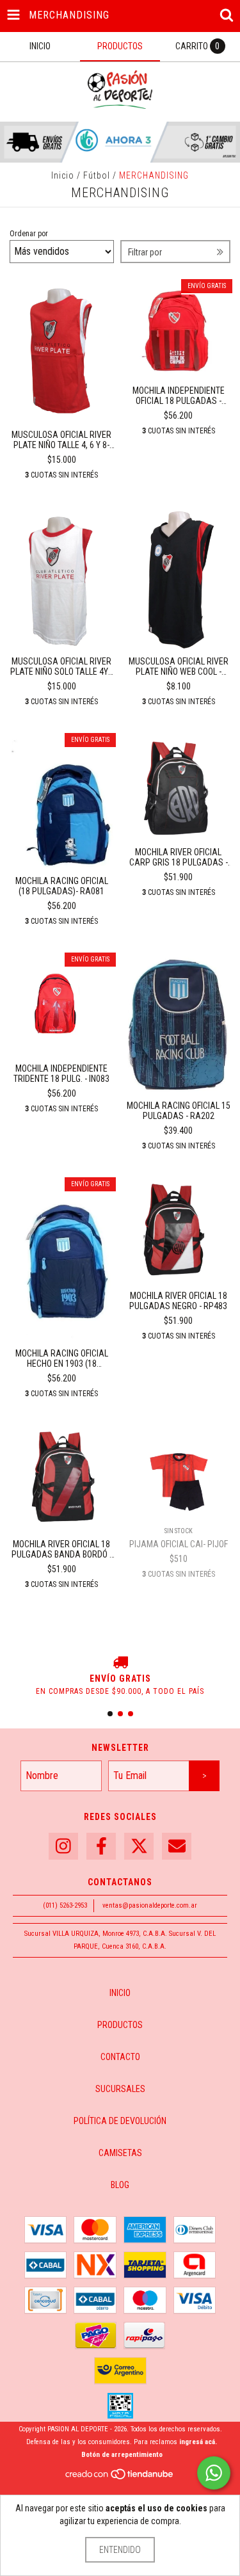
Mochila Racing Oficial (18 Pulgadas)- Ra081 (62, 886)
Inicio (63, 175)
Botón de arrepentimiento (122, 2455)
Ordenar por (29, 234)
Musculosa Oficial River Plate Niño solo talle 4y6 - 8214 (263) (61, 666)
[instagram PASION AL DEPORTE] (63, 1847)
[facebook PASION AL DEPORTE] (101, 1847)
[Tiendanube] (120, 2478)
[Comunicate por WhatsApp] (214, 2473)
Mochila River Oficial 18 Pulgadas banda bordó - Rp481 (62, 1549)
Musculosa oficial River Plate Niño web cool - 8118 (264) (179, 666)
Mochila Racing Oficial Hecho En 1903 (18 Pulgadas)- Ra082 (62, 1358)
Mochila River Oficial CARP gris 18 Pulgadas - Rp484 (179, 857)
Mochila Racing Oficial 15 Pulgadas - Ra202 (179, 1111)
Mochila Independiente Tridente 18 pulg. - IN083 (61, 1074)
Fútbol (97, 175)
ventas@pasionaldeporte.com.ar (150, 1905)
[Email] (177, 1847)
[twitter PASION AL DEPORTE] (139, 1847)
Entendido (120, 2550)
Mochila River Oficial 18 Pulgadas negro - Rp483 (178, 1301)
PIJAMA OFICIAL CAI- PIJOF (179, 1544)
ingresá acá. (198, 2442)
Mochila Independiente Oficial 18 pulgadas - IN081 (179, 396)
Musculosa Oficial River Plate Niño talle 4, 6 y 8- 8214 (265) (61, 440)
